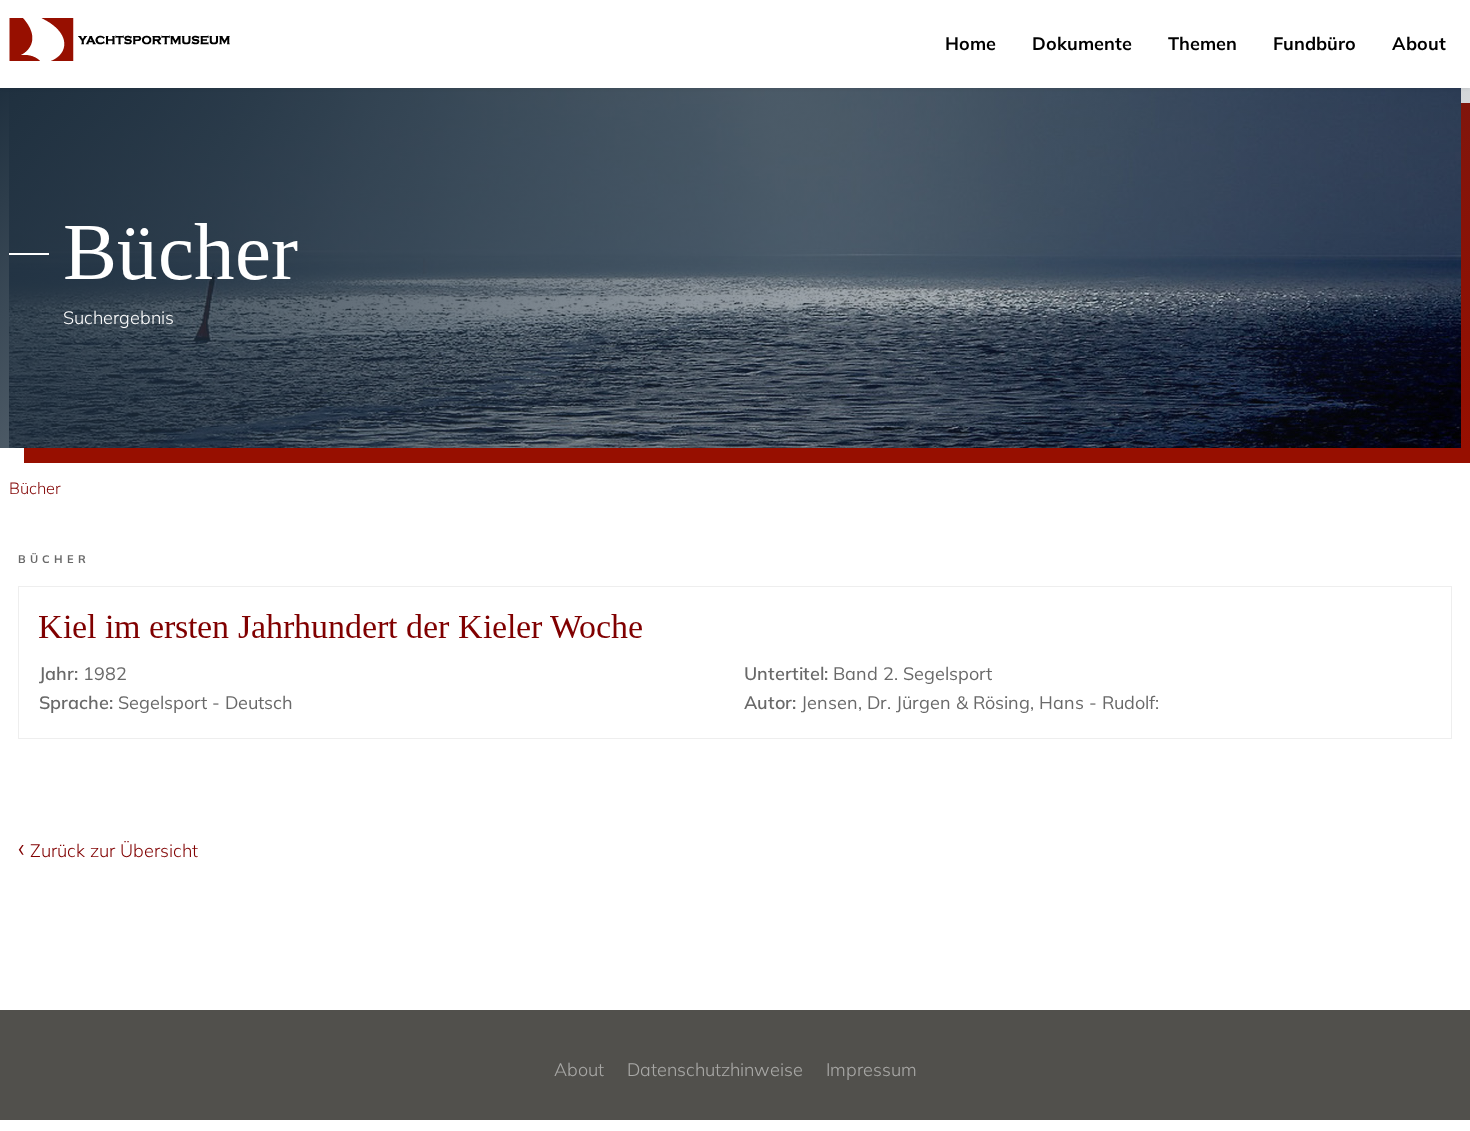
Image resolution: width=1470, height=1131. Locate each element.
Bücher (35, 488)
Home (970, 43)
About (1419, 43)
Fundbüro (1314, 43)
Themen (1202, 43)
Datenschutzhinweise (715, 1069)
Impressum (871, 1069)
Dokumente (1082, 43)
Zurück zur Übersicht (114, 850)
